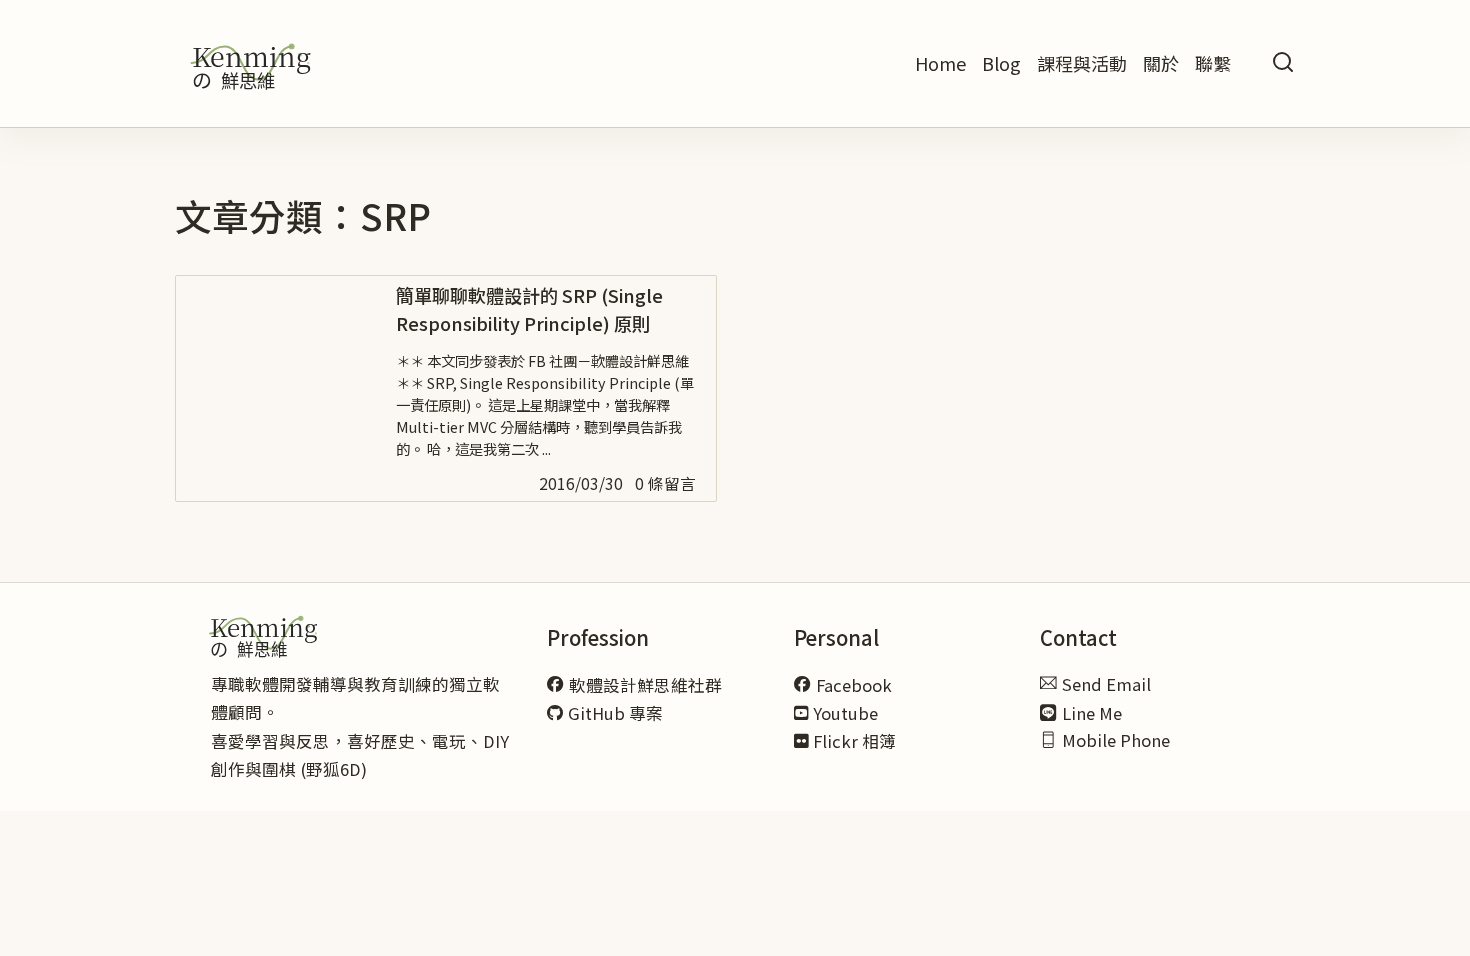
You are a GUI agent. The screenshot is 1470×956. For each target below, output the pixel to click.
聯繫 (1213, 63)
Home (940, 63)
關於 (1161, 63)
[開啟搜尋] (1283, 63)
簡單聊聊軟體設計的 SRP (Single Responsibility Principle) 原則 (529, 309)
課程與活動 (1082, 63)
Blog (1001, 63)
